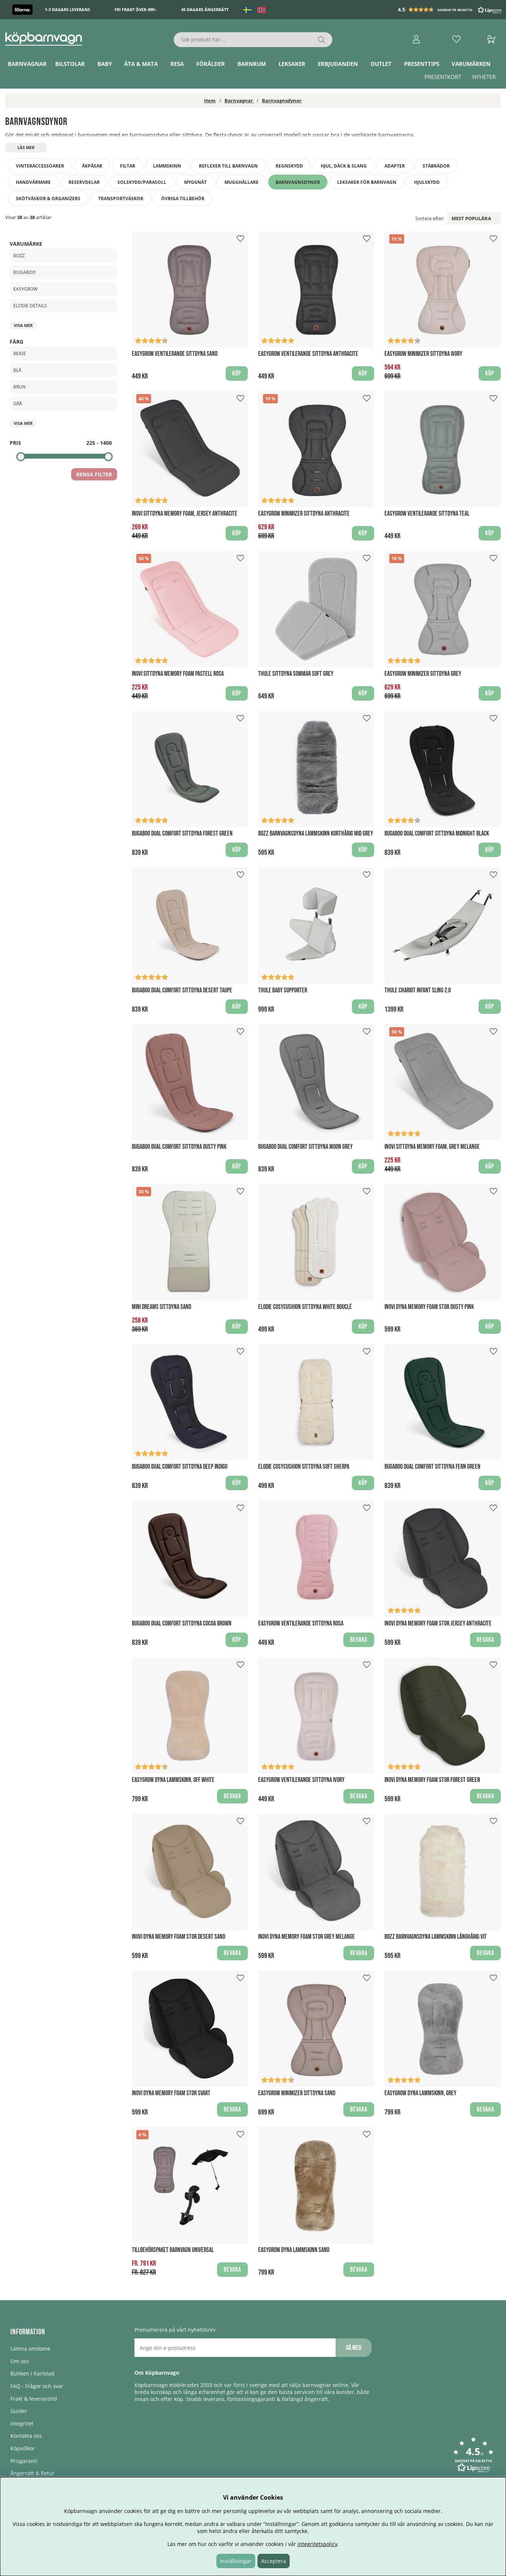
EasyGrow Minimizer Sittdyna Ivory (423, 354)
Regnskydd (289, 166)
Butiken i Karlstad (32, 2373)
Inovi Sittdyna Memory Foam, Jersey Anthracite (185, 514)
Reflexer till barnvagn (228, 166)
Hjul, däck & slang (344, 166)
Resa (177, 64)
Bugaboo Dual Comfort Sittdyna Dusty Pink (179, 1147)
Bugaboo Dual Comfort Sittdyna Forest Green (182, 834)
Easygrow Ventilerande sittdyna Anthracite (308, 354)
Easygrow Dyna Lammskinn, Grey (420, 2093)
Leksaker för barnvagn (367, 182)
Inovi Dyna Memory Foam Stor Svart (171, 2093)
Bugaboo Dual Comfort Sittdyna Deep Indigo (180, 1467)
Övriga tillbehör (183, 199)
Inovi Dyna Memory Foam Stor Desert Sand (179, 1937)
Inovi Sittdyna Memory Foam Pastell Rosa (178, 674)
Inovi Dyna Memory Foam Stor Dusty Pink (429, 1307)
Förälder (211, 64)
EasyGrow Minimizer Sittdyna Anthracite (304, 514)
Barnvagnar (27, 64)
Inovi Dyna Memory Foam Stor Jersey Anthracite (438, 1623)
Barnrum (252, 64)
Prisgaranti (24, 2461)
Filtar (128, 166)
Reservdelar (84, 182)
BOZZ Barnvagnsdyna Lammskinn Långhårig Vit (436, 1937)
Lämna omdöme (30, 2349)
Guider (19, 2411)
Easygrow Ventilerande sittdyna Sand (175, 354)
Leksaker (292, 64)
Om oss (20, 2361)
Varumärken (471, 64)
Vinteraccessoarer (40, 166)
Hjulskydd (427, 182)
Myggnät (195, 182)
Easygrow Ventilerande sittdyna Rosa (301, 1623)
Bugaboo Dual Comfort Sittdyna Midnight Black (437, 834)
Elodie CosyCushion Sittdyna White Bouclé (305, 1307)
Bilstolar (70, 64)
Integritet (22, 2423)
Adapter (395, 166)
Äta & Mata (141, 64)
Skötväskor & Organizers (48, 199)
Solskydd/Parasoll (142, 182)
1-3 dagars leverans (67, 10)
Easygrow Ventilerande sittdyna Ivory (301, 1780)
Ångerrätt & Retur (32, 2473)
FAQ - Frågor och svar (37, 2386)
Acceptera (274, 2561)
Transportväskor (121, 199)
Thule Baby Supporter (283, 990)
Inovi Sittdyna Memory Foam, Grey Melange (432, 1147)
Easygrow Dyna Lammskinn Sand (294, 2250)
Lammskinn (167, 166)
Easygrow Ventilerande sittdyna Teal (427, 514)
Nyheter (484, 77)
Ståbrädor (436, 166)
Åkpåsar (92, 166)
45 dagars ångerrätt (205, 10)
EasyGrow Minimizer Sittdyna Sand (297, 2093)
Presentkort (443, 77)
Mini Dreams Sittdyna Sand (162, 1307)
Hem (210, 100)
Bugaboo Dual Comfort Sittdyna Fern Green (432, 1467)
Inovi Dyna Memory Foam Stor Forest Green (432, 1780)
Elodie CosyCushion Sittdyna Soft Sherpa (304, 1467)
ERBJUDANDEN (338, 64)
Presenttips (422, 64)
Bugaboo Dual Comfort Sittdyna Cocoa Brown (182, 1623)
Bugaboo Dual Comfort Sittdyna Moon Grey (305, 1147)
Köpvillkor (23, 2448)
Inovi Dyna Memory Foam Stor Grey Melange (307, 1937)
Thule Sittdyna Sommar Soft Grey (296, 674)
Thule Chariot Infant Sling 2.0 (418, 990)
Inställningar (236, 2561)
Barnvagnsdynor (282, 100)
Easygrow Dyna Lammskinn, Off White (173, 1780)
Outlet (381, 64)
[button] (450, 10)
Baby (105, 64)
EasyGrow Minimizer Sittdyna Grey (423, 674)
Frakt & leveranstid (34, 2399)
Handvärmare (33, 182)
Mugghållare (242, 182)
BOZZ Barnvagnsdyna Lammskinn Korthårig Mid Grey (316, 834)
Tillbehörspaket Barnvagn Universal (173, 2250)
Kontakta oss (26, 2436)
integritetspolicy (317, 2544)
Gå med (354, 2348)
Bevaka (359, 1640)
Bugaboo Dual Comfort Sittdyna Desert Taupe (182, 990)
